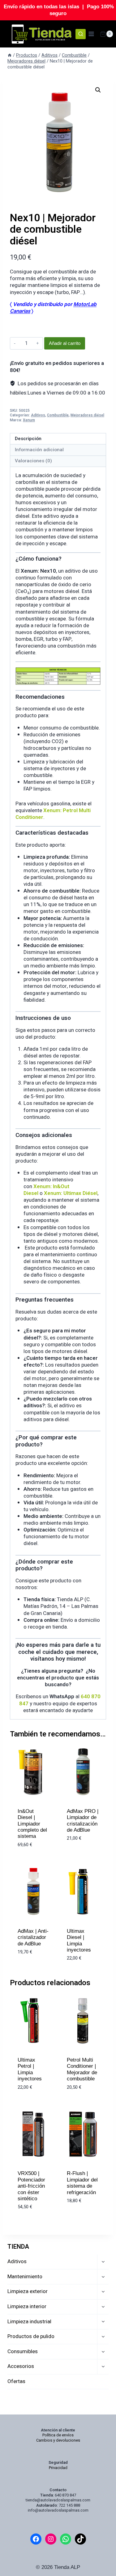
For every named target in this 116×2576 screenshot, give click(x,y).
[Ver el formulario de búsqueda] (81, 34)
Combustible (58, 415)
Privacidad (58, 2468)
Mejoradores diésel (87, 415)
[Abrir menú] (91, 34)
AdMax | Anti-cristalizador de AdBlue (33, 1937)
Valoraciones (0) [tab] (33, 461)
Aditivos (38, 415)
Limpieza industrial (29, 2322)
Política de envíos (58, 2435)
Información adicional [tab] (39, 450)
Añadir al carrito (65, 343)
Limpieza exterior (28, 2291)
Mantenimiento (25, 2277)
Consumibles (23, 2351)
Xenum (29, 420)
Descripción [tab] (28, 439)
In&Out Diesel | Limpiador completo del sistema (32, 1824)
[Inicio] (10, 55)
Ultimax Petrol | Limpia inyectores (30, 2069)
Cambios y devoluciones (58, 2440)
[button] (98, 90)
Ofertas (16, 2381)
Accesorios (21, 2366)
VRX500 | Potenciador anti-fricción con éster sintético (31, 2186)
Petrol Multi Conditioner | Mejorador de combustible (82, 2069)
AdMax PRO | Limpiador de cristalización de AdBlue (83, 1821)
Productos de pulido (31, 2336)
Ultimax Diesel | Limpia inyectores (79, 1940)
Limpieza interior (27, 2306)
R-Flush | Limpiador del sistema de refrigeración (82, 2183)
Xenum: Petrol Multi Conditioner (53, 814)
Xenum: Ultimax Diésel (71, 1193)
